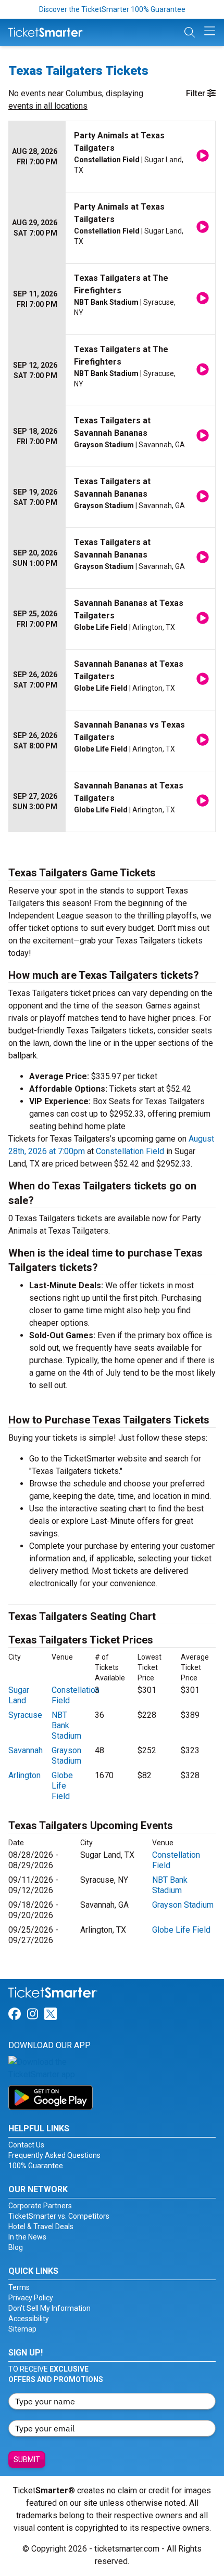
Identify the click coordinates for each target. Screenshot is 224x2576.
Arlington (24, 1775)
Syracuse (25, 1715)
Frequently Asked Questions (54, 2155)
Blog (16, 2247)
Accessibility (29, 2319)
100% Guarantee (36, 2166)
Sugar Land (19, 1695)
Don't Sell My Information (49, 2308)
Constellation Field (130, 1151)
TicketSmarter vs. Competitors (59, 2216)
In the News (27, 2237)
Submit (27, 2460)
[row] (112, 157)
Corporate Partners (40, 2206)
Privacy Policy (31, 2298)
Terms (19, 2287)
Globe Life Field (62, 1786)
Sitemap (22, 2329)
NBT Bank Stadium (66, 1725)
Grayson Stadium (66, 1756)
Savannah (26, 1750)
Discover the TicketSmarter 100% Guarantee (112, 9)
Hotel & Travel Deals (41, 2227)
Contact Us (26, 2145)
